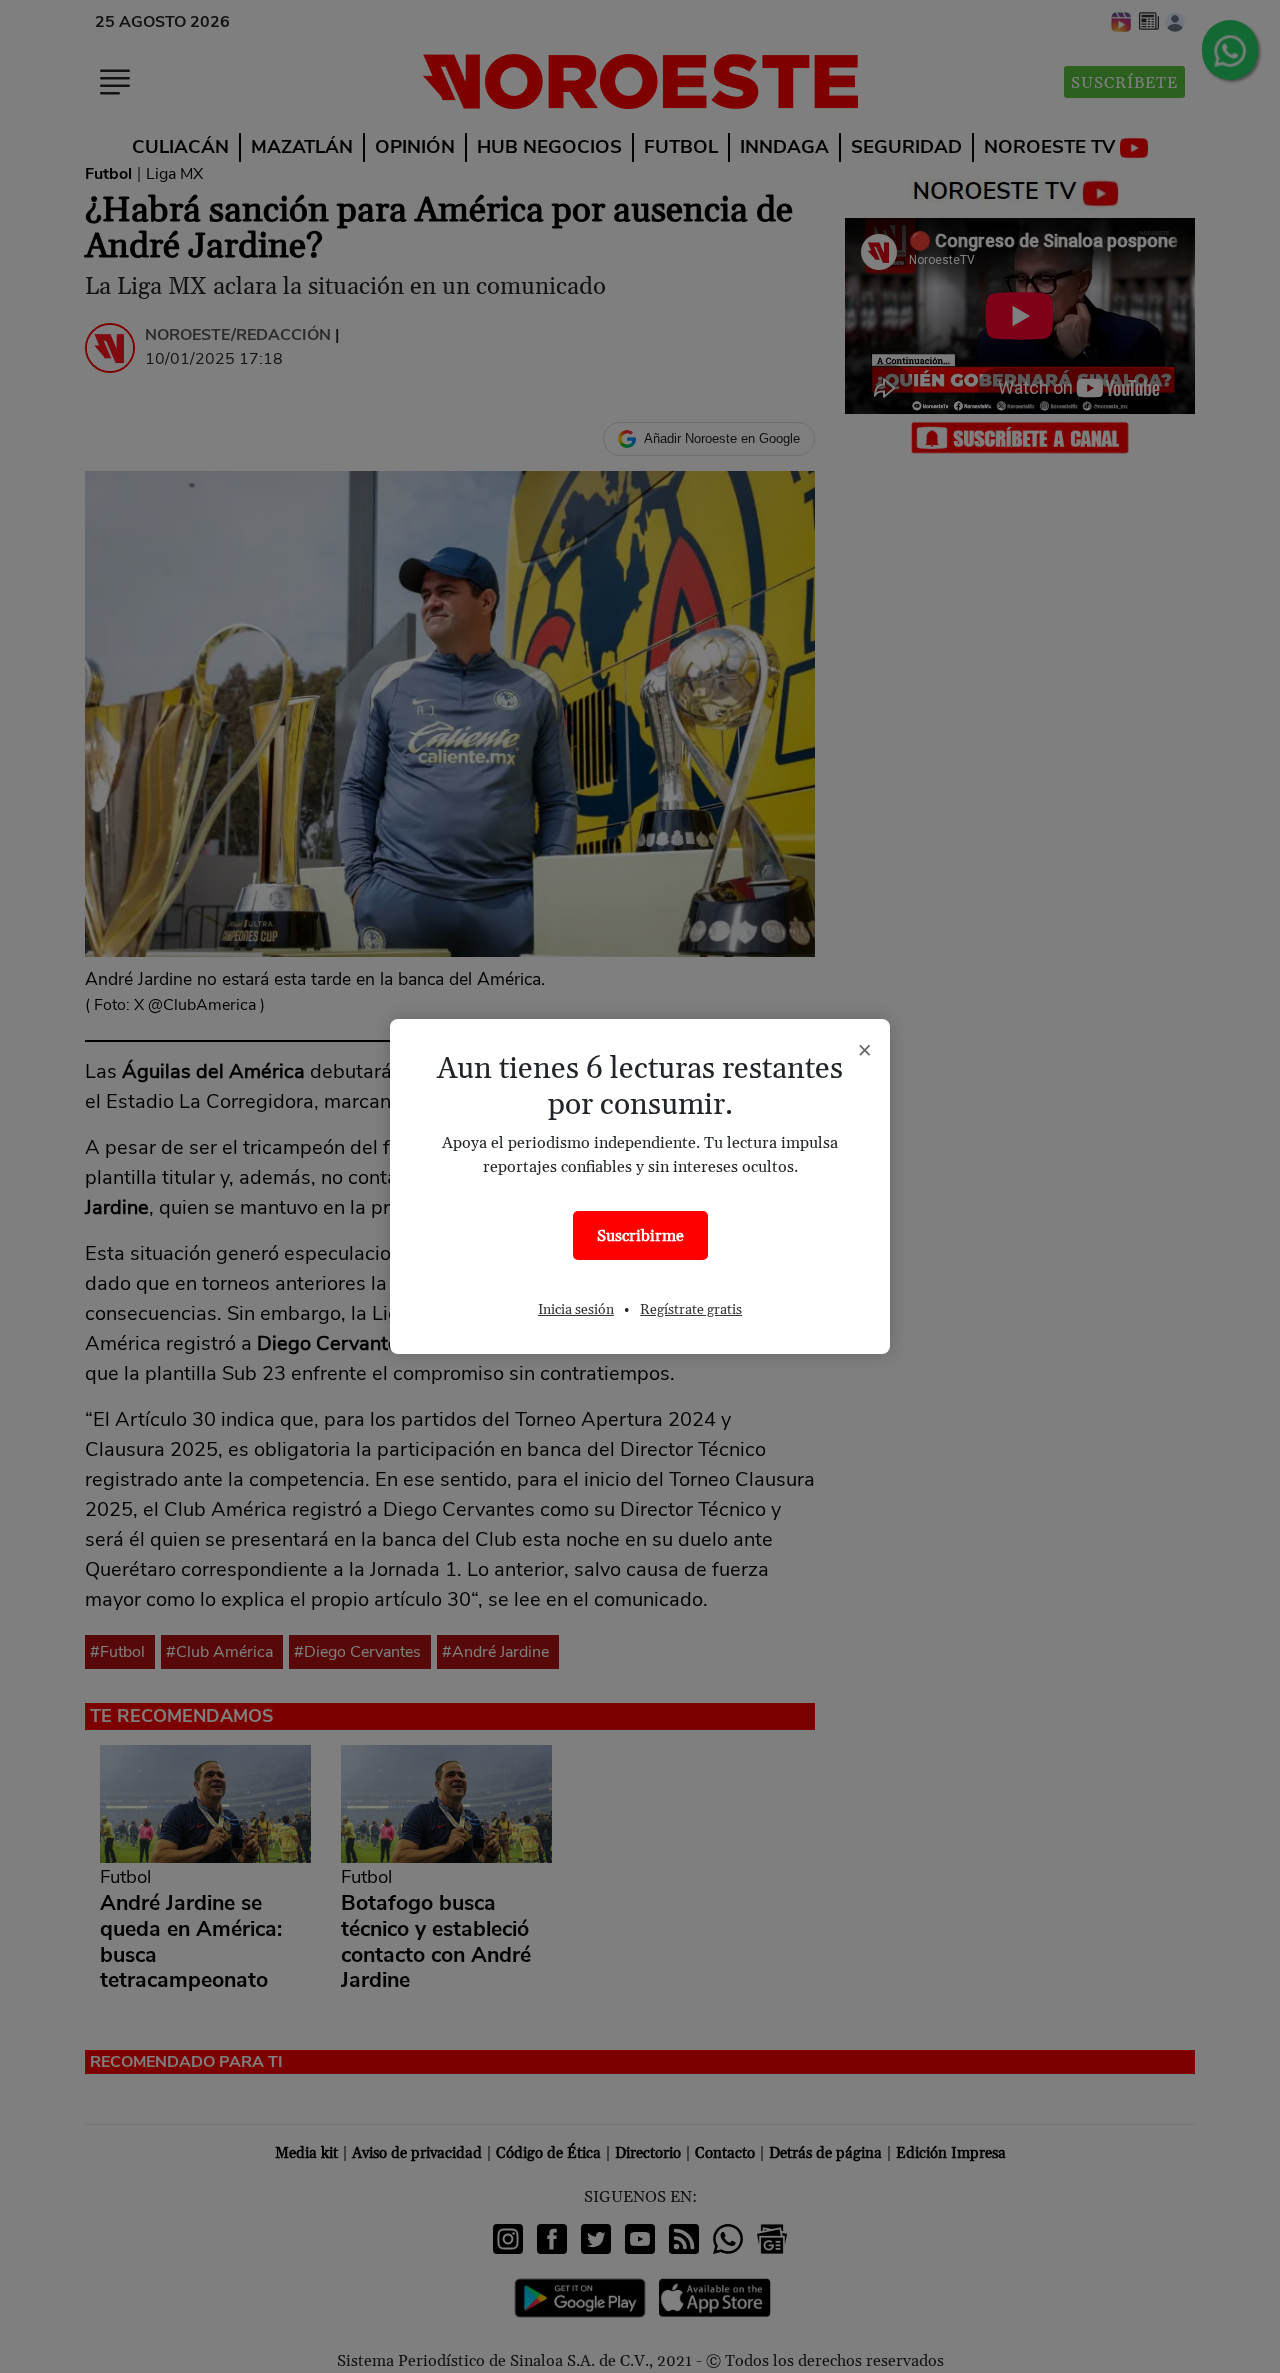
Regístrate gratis (691, 1310)
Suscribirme (640, 1236)
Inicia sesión (576, 1310)
